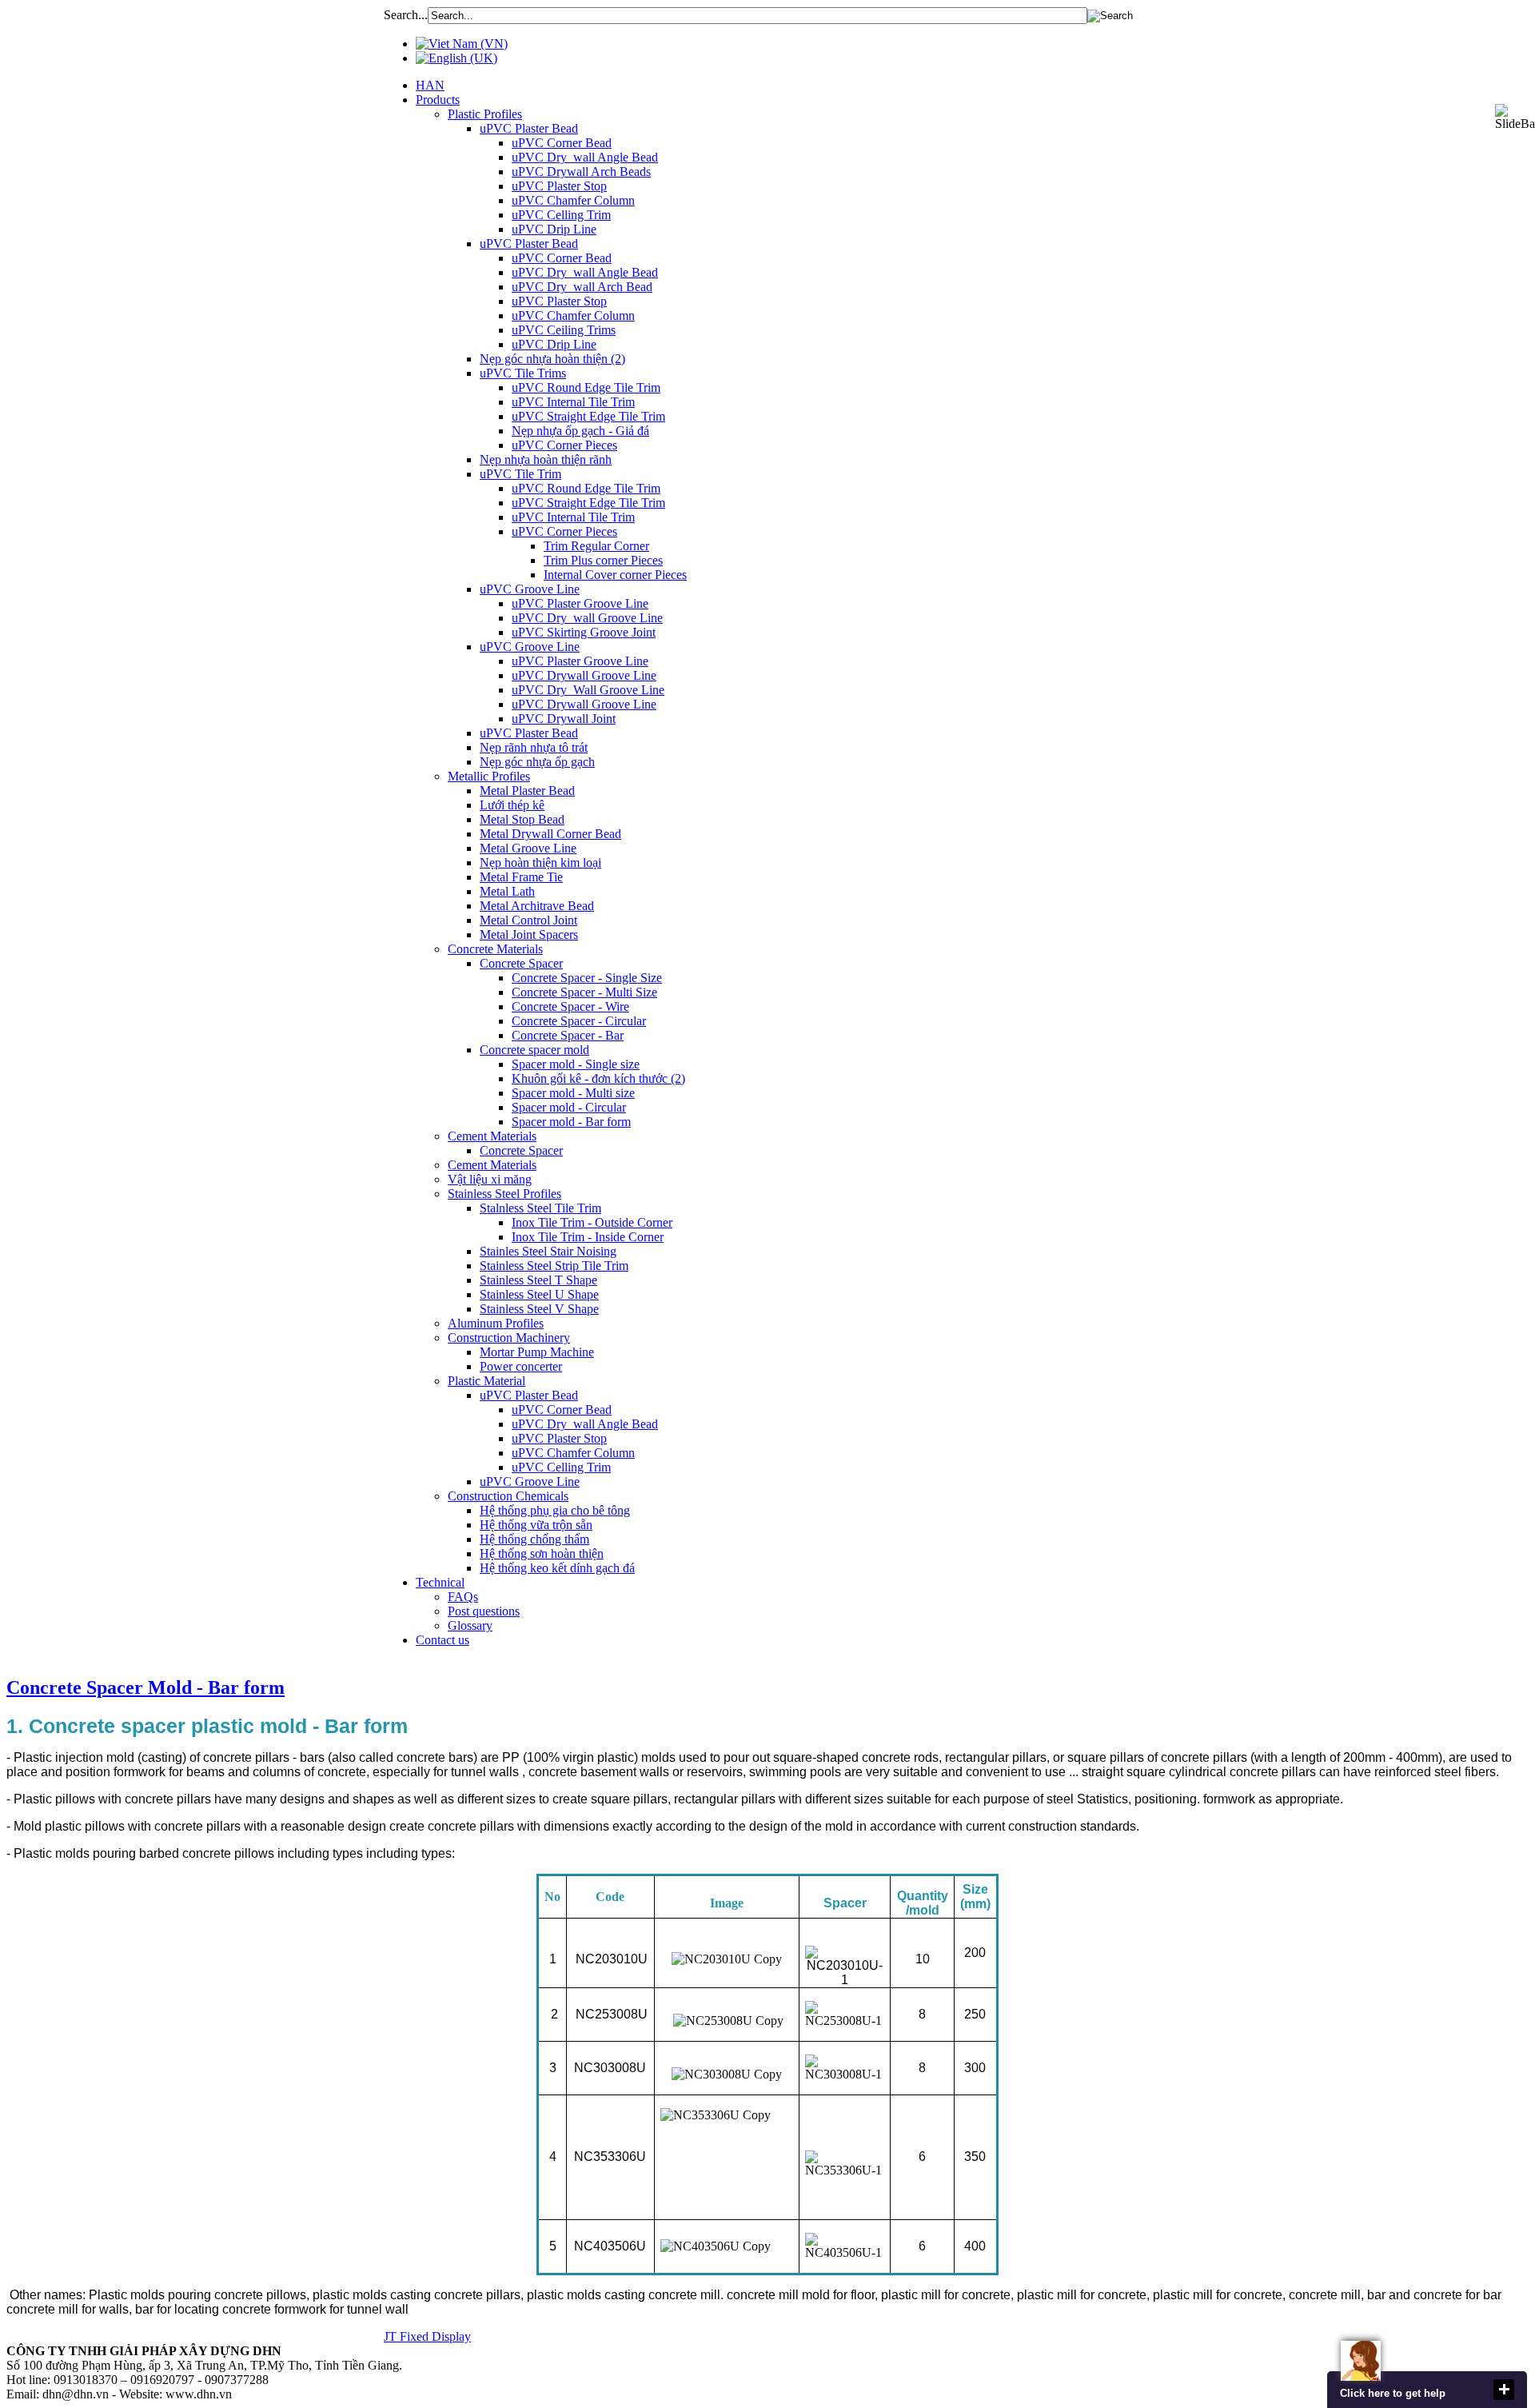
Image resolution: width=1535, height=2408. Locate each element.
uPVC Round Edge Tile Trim (586, 387)
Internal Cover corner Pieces (615, 575)
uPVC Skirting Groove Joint (584, 632)
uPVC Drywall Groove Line (584, 675)
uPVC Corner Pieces (564, 445)
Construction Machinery (509, 1338)
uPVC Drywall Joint (564, 719)
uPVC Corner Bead (562, 143)
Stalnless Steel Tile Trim (540, 1208)
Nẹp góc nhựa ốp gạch (537, 762)
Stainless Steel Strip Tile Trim (554, 1266)
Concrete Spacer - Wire (570, 1006)
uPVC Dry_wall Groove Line (587, 618)
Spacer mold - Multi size (573, 1093)
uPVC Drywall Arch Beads (581, 172)
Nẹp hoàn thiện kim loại (540, 863)
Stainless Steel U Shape (539, 1294)
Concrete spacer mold (534, 1050)
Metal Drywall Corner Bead (550, 834)
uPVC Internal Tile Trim (573, 402)
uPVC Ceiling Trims (564, 330)
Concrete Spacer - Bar (568, 1035)
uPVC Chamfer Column (573, 200)
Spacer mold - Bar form (571, 1122)
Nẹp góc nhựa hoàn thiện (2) (552, 359)
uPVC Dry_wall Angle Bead (585, 157)
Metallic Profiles (489, 776)
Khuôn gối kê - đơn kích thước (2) (598, 1078)
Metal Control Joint (528, 920)
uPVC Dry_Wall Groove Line (588, 690)
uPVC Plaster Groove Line (580, 603)
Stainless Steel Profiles (504, 1194)
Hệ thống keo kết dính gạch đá (557, 1568)
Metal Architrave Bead (537, 906)
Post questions (484, 1611)
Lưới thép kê (512, 805)
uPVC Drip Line (554, 229)
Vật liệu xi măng (490, 1179)
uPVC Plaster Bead (529, 128)
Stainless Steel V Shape (539, 1309)
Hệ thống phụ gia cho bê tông (555, 1510)
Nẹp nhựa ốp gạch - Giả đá (580, 431)
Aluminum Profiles (496, 1323)
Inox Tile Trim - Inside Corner (588, 1237)
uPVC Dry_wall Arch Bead (582, 287)
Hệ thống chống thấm (534, 1539)
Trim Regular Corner (596, 546)
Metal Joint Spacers (529, 934)
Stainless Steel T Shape (538, 1280)
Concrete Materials (495, 949)
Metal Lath (507, 891)
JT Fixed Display (427, 2336)
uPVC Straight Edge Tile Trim (588, 416)
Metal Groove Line (528, 848)
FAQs (463, 1597)
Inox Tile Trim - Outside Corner (592, 1222)
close (1504, 2390)
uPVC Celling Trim (561, 215)
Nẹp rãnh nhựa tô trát (534, 747)
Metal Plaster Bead (527, 791)
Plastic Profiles (485, 114)
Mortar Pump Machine (537, 1352)
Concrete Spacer (521, 963)
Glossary (470, 1625)
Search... (406, 15)
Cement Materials (492, 1136)
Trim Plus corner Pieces (603, 560)
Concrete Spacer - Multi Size (584, 992)
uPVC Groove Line (530, 589)
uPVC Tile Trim (520, 474)
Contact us (443, 1640)
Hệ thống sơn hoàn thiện (542, 1553)
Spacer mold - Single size (576, 1064)
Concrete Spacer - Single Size (587, 978)
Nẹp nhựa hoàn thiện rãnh (546, 459)
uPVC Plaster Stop (559, 186)
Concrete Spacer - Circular (579, 1021)
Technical (440, 1582)
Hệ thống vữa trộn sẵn (536, 1525)
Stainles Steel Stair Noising (548, 1251)
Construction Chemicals (508, 1496)
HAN (430, 85)
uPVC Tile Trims (523, 373)
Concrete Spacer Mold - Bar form (146, 1687)
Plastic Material (486, 1381)
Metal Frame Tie (521, 877)
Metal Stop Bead (522, 819)
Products (438, 100)
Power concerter (521, 1366)
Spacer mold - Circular (569, 1107)
